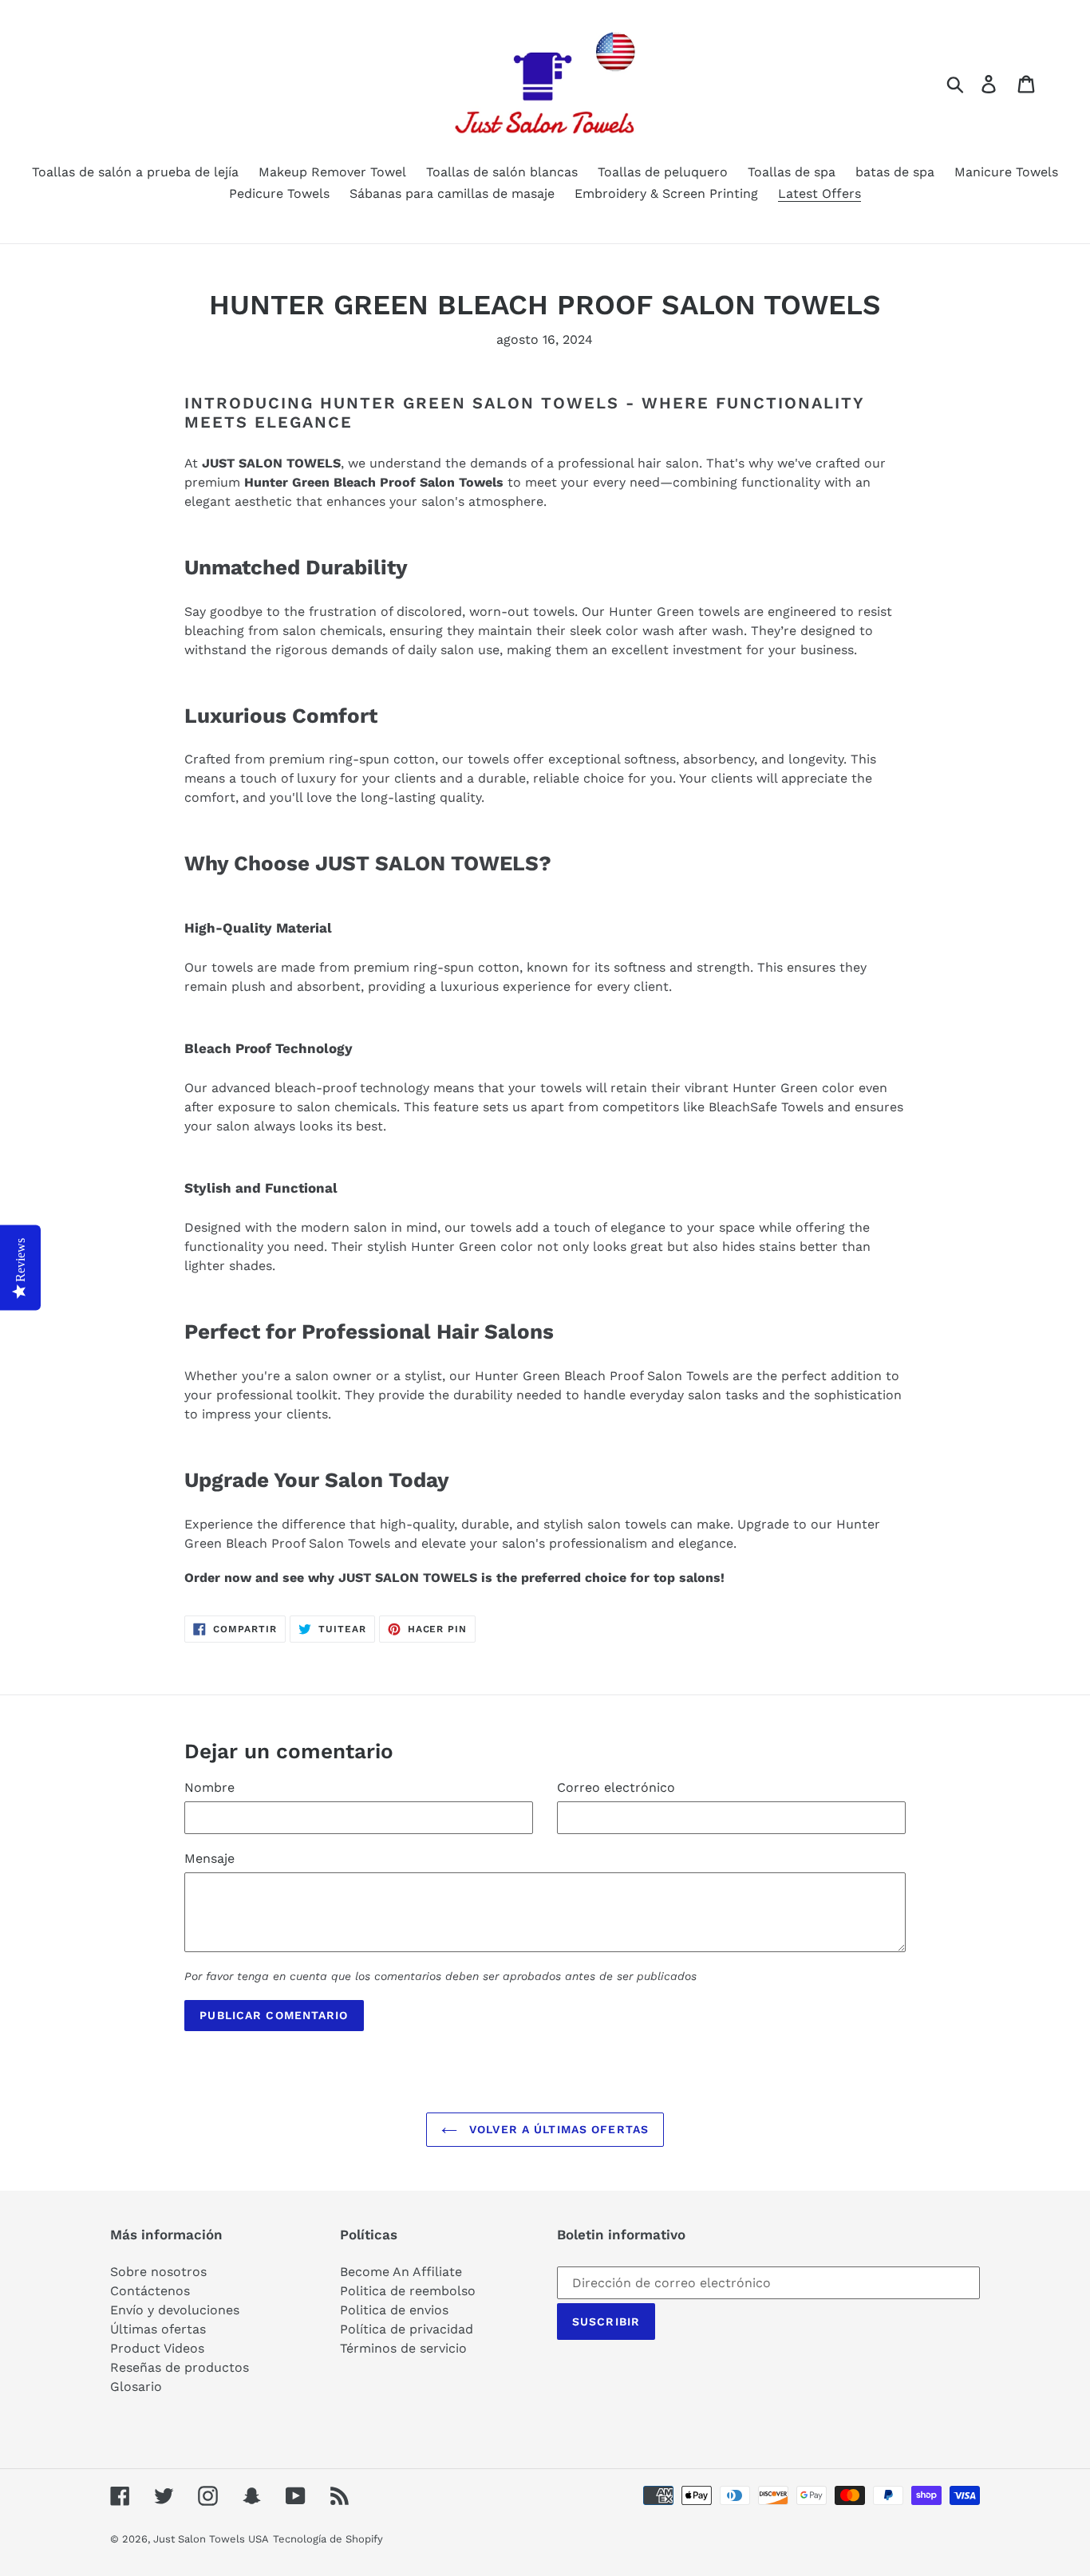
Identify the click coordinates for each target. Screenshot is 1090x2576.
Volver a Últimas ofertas (557, 2129)
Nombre (209, 1787)
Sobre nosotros (158, 2272)
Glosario (136, 2387)
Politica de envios (394, 2310)
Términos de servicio (403, 2348)
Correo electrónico (616, 1787)
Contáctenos (150, 2291)
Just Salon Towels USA (211, 2539)
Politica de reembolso (408, 2291)
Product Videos (157, 2348)
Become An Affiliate (401, 2272)
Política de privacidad (407, 2329)
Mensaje (209, 1858)
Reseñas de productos (180, 2367)
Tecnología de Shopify (328, 2539)
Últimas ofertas (158, 2329)
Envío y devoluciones (175, 2310)
